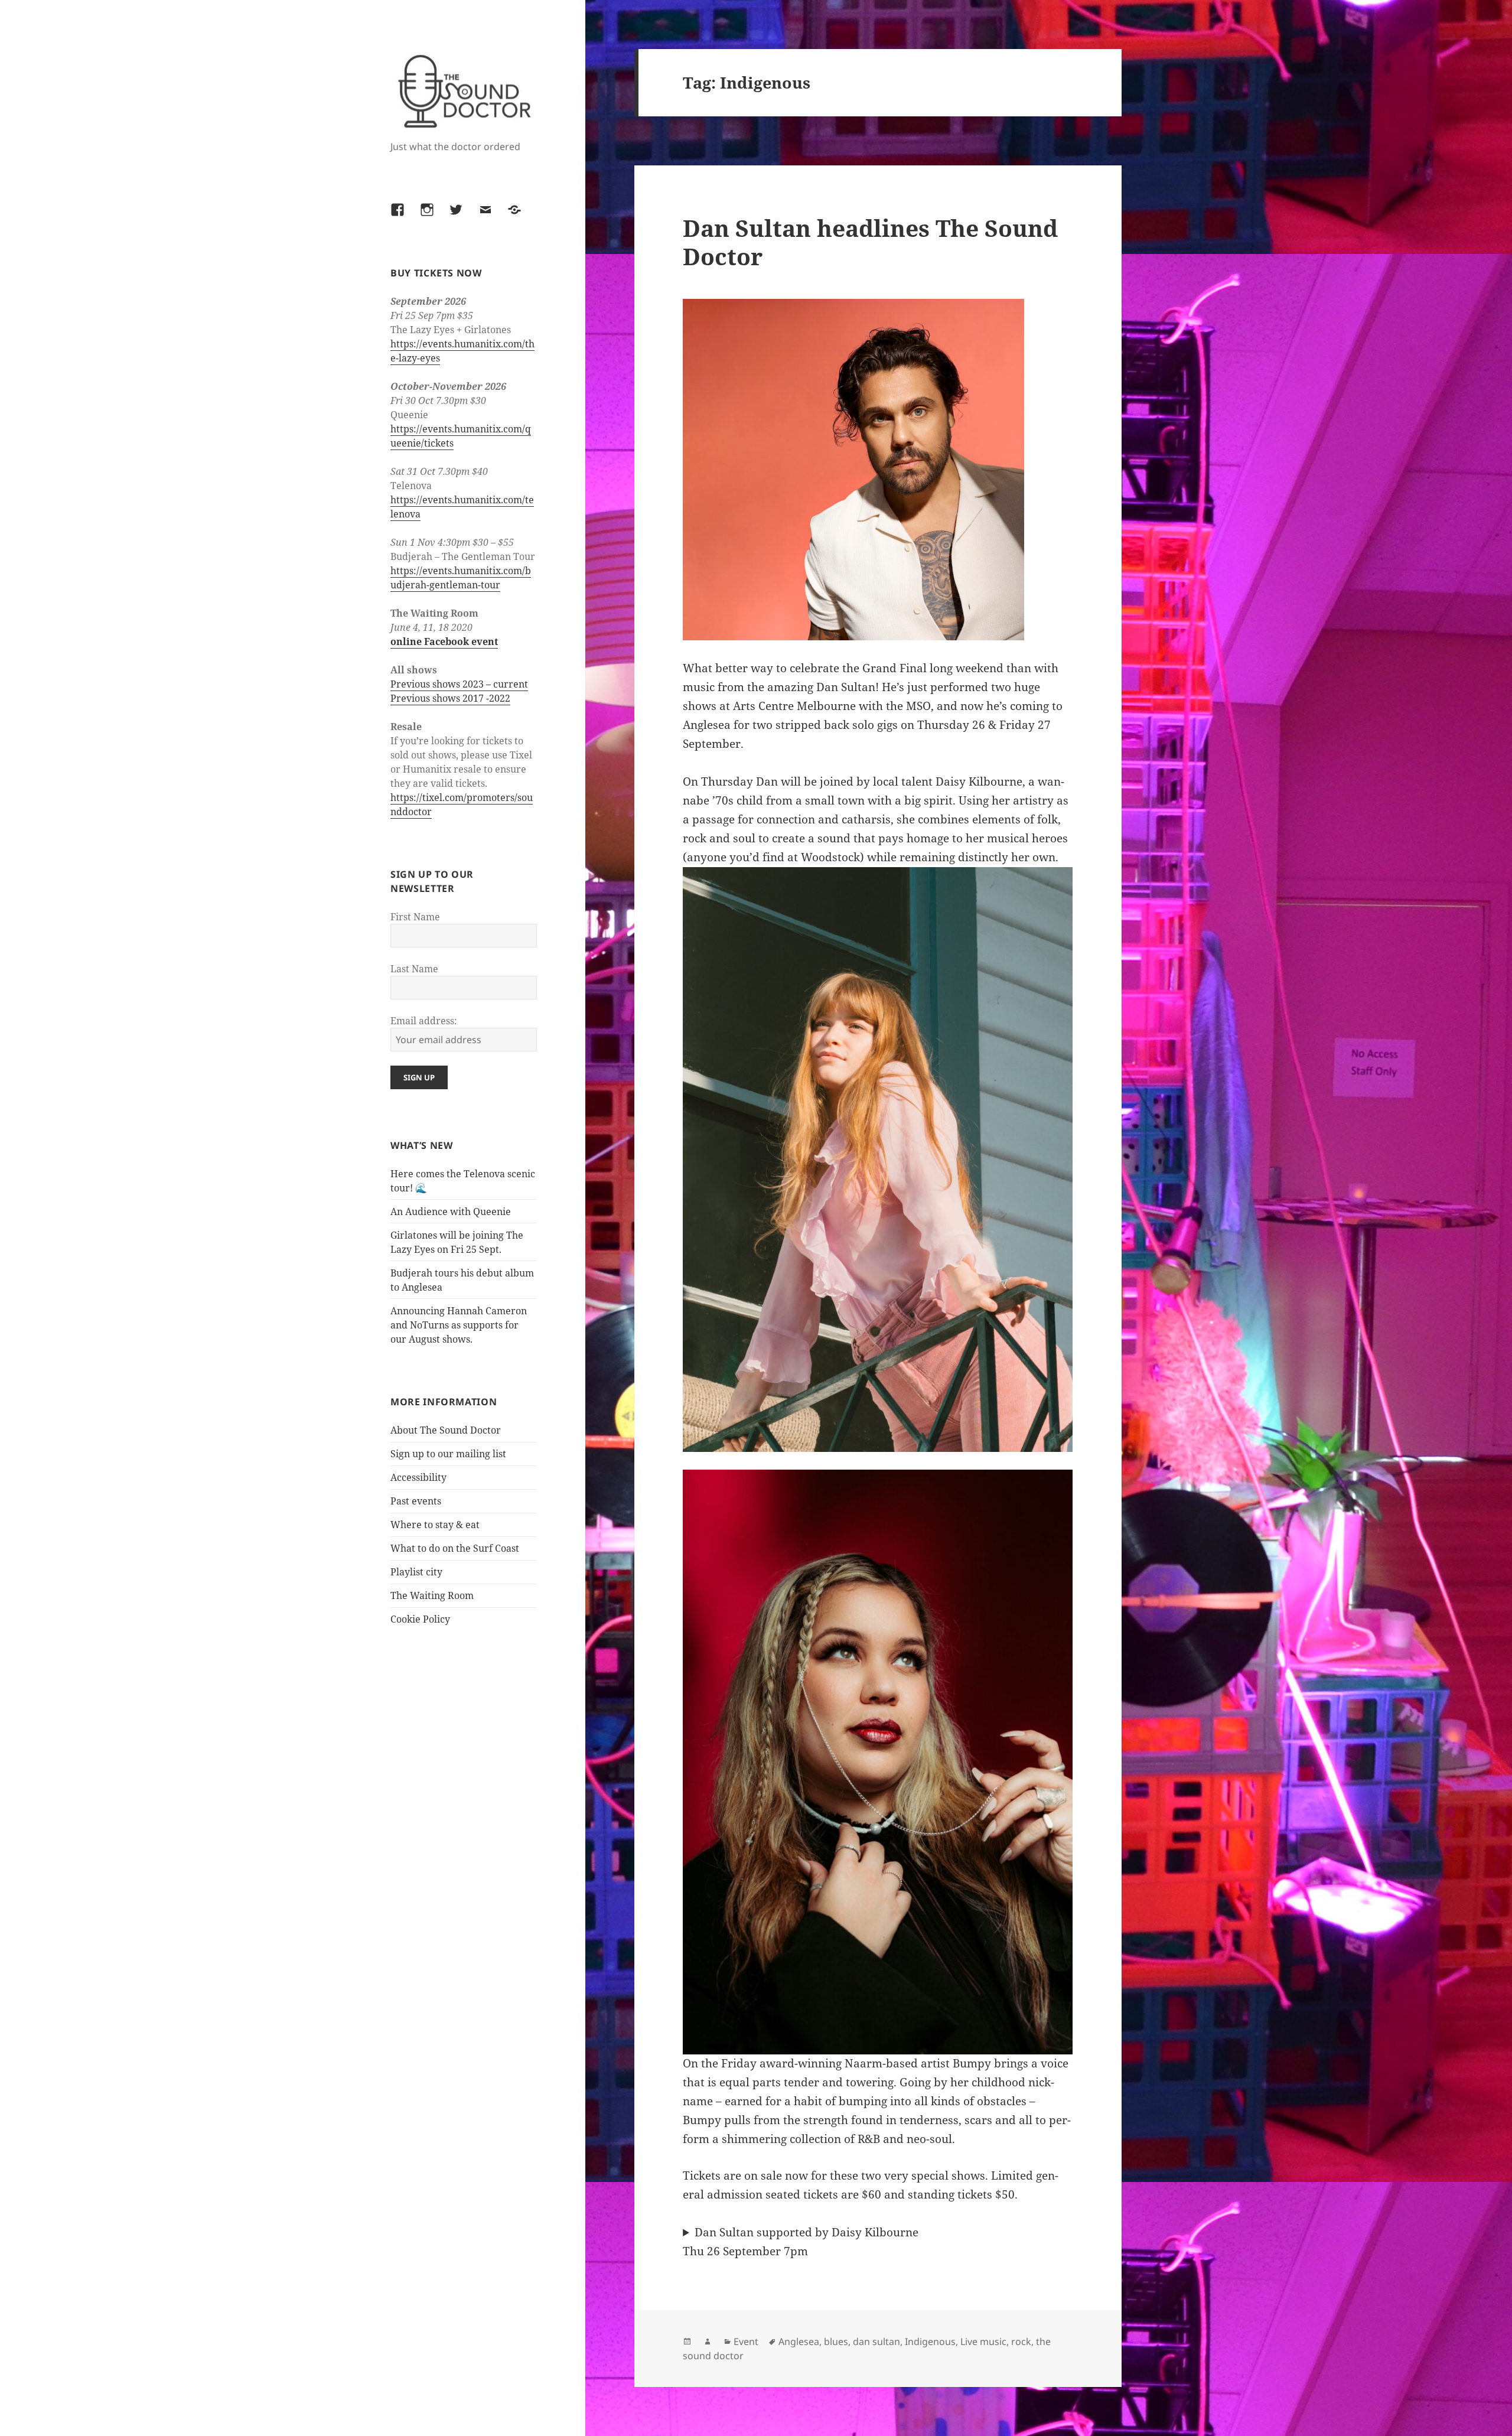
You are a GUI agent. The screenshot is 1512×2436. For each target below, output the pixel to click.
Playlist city (416, 1572)
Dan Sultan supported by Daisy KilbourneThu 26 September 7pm (801, 2242)
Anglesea (799, 2341)
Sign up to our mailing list (448, 1454)
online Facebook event (444, 641)
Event (746, 2341)
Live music (983, 2341)
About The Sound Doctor (446, 1430)
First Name (415, 917)
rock (1021, 2341)
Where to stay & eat (435, 1525)
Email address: (424, 1021)
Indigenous (930, 2341)
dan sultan (876, 2341)
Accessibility (418, 1477)
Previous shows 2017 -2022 (450, 698)
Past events (416, 1501)
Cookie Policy (420, 1619)
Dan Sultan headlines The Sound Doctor (870, 242)
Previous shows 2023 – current (459, 684)
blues (836, 2341)
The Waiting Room (432, 1595)
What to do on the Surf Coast (455, 1548)
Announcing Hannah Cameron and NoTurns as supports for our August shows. (459, 1325)
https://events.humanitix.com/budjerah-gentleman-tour (461, 578)
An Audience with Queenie (451, 1212)
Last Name (414, 969)
